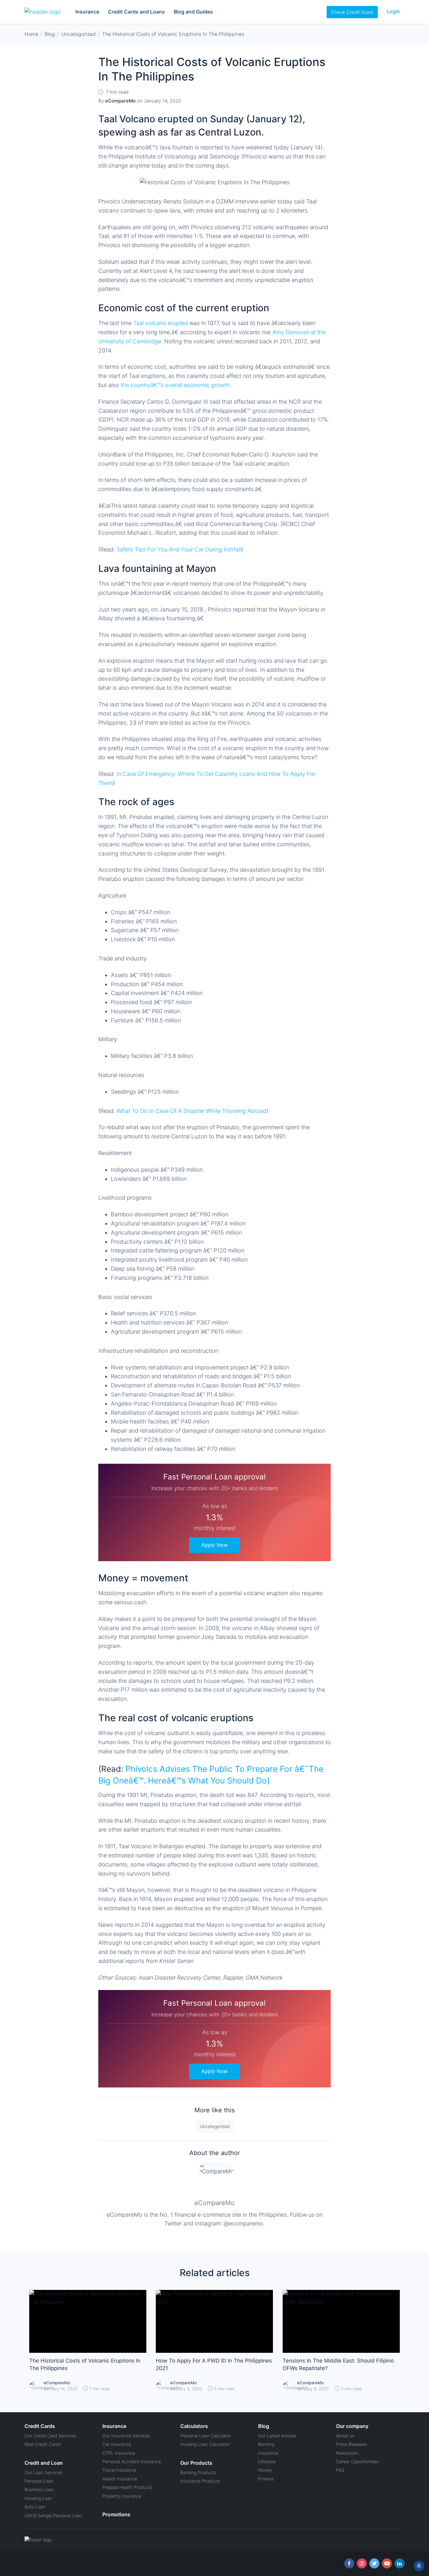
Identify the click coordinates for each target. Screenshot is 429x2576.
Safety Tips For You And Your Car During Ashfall (179, 549)
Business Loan (39, 2489)
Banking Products (198, 2472)
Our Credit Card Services (50, 2436)
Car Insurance (117, 2444)
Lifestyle (267, 2461)
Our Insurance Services (126, 2436)
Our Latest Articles (277, 2436)
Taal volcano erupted (160, 323)
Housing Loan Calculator (205, 2444)
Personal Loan (39, 2481)
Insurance (87, 12)
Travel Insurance (119, 2470)
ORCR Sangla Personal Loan (53, 2515)
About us (345, 2436)
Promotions (116, 2514)
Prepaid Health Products (127, 2487)
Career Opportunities (357, 2461)
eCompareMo (215, 2203)
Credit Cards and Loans (136, 12)
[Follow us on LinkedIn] (399, 2563)
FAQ (340, 2470)
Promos (266, 2479)
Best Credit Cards (43, 2444)
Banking (266, 2444)
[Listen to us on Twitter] (374, 2563)
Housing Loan (38, 2498)
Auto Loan (35, 2507)
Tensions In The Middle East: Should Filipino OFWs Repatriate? (338, 2364)
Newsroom (347, 2453)
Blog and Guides (193, 12)
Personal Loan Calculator (206, 2436)
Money (265, 2470)
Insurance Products (200, 2481)
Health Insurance (120, 2479)
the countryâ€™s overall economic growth (175, 385)
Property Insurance (122, 2496)
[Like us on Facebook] (349, 2563)
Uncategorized (215, 2126)
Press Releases (351, 2444)
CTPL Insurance (119, 2453)
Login (393, 11)
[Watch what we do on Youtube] (387, 2563)
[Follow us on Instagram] (362, 2563)
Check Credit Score (352, 12)
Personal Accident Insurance (132, 2461)
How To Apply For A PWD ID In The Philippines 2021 (214, 2364)
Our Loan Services (43, 2472)
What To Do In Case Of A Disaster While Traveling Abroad (191, 1111)
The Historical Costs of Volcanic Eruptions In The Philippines (85, 2364)
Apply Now (215, 1545)
